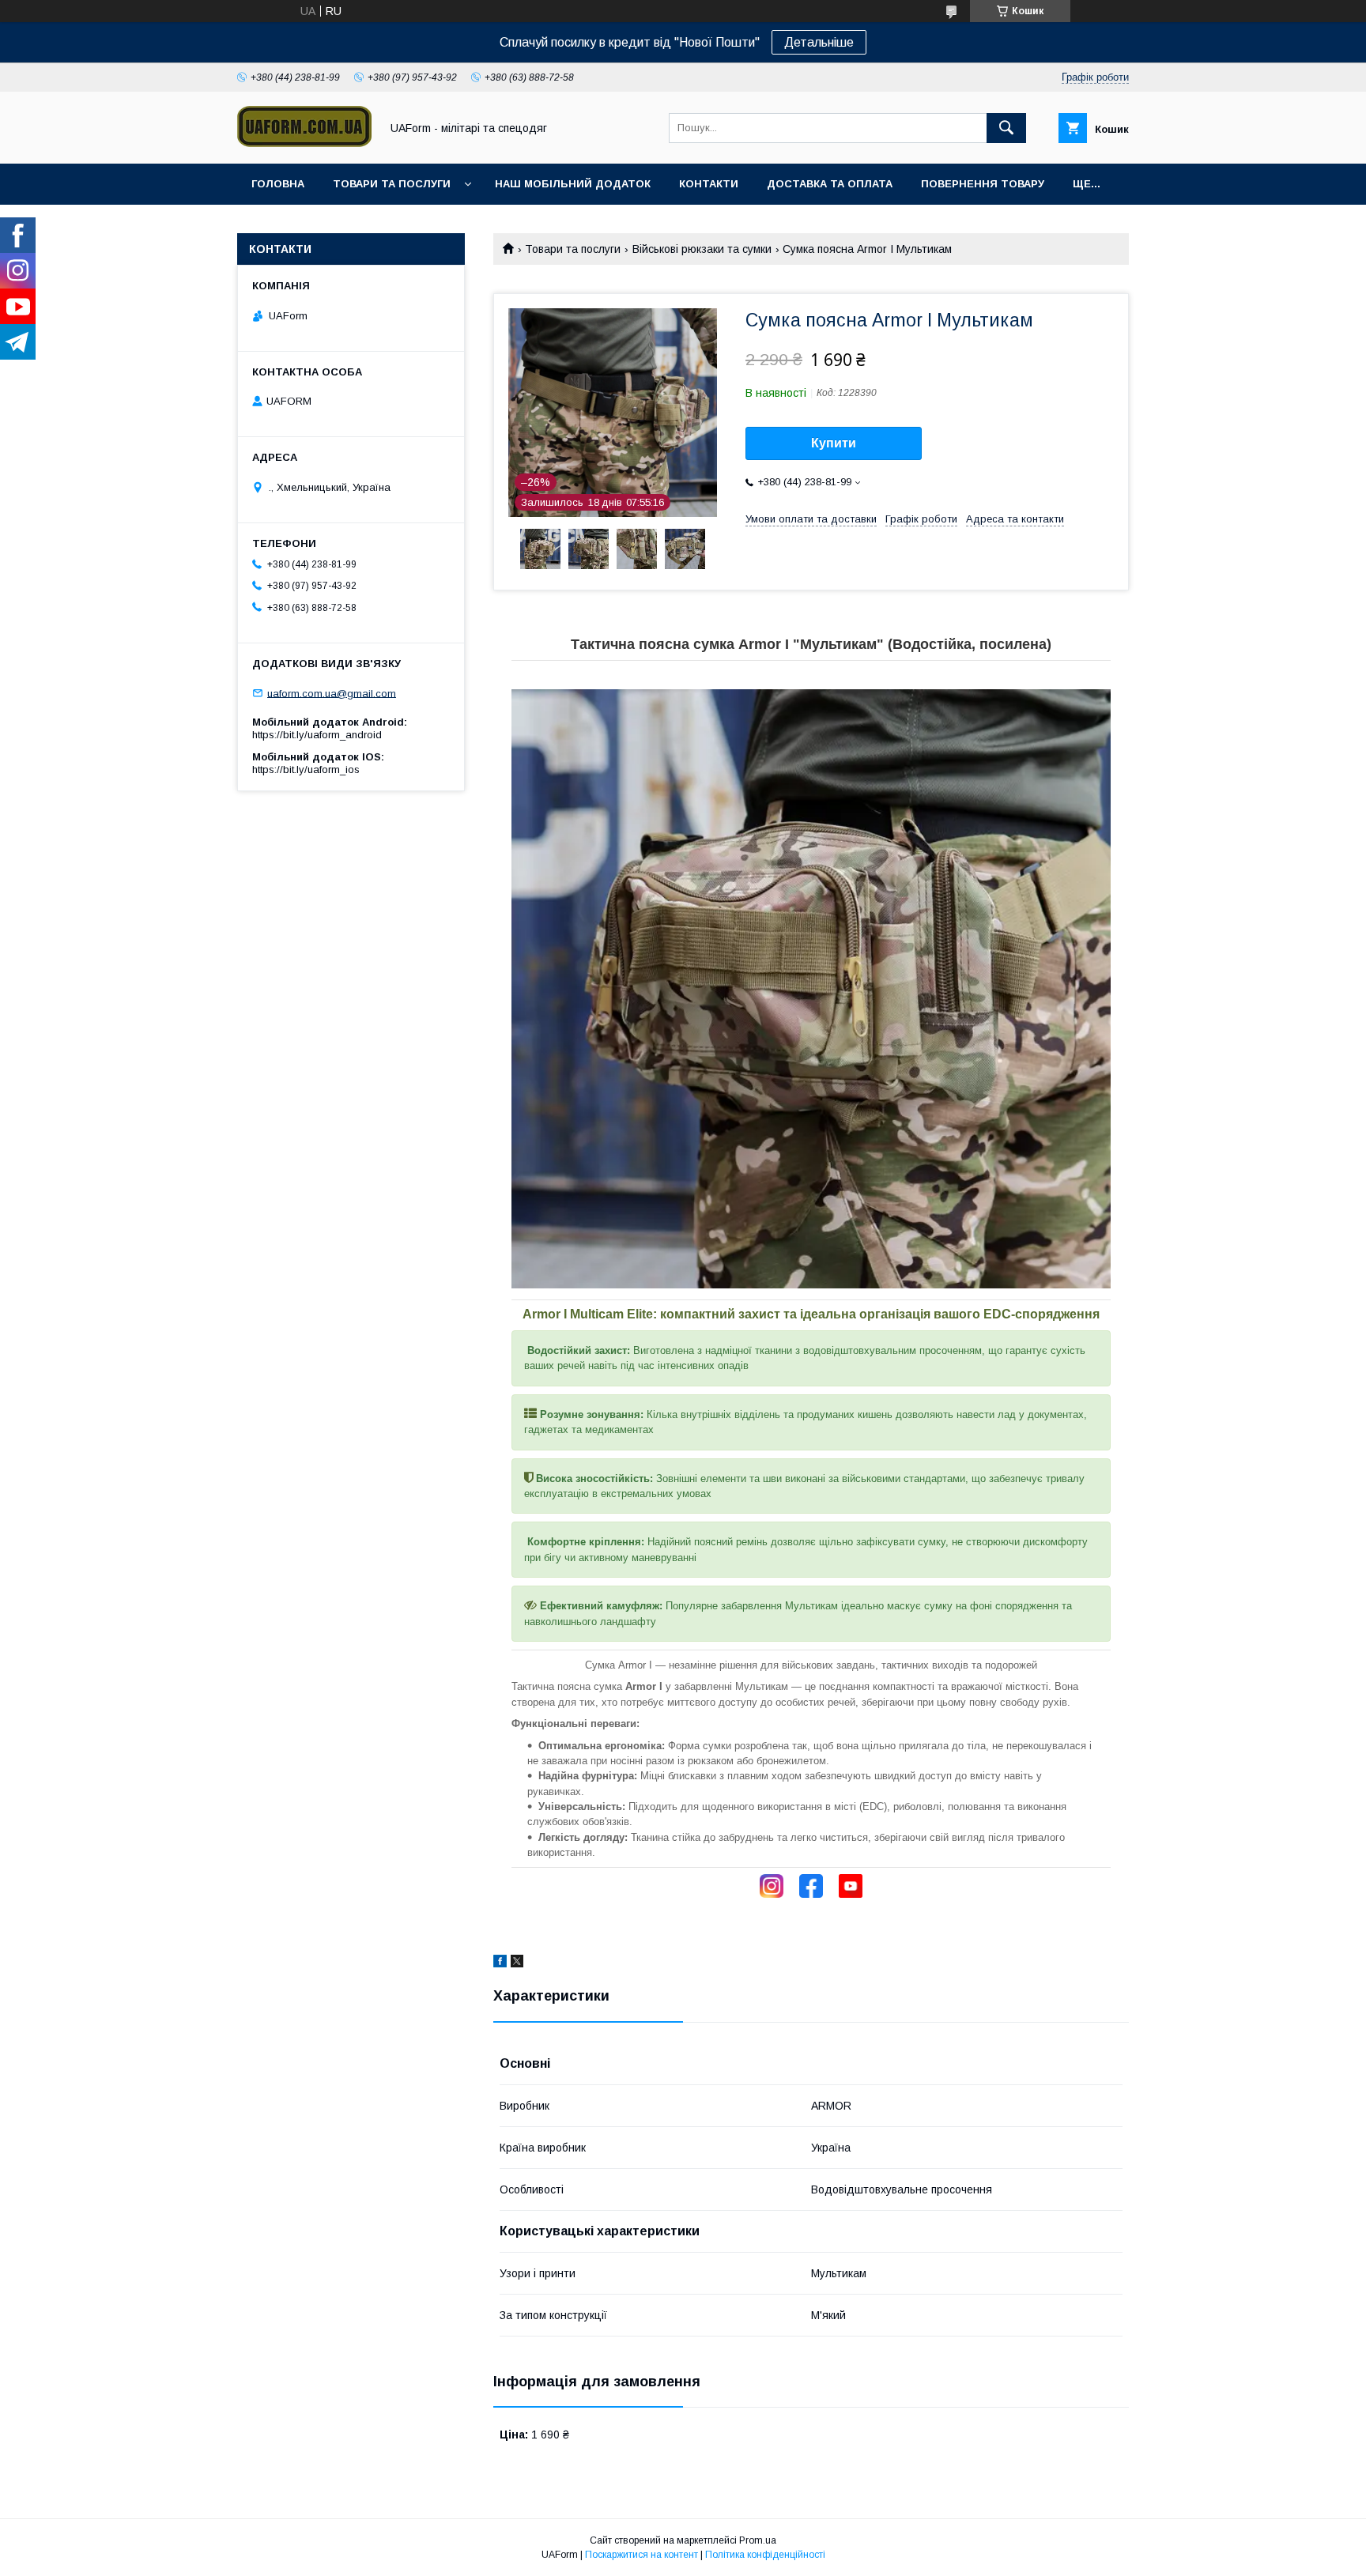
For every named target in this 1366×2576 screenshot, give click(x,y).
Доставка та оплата (830, 184)
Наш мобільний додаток (573, 184)
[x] (517, 1963)
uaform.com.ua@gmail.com (332, 693)
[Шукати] (1006, 128)
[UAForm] (304, 143)
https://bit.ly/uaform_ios (306, 769)
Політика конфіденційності (765, 2555)
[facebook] (500, 1963)
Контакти (709, 184)
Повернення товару (983, 184)
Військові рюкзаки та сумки (702, 249)
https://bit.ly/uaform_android (317, 735)
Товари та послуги (392, 184)
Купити (834, 443)
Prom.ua (758, 2540)
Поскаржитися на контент (641, 2555)
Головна (278, 184)
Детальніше (819, 42)
